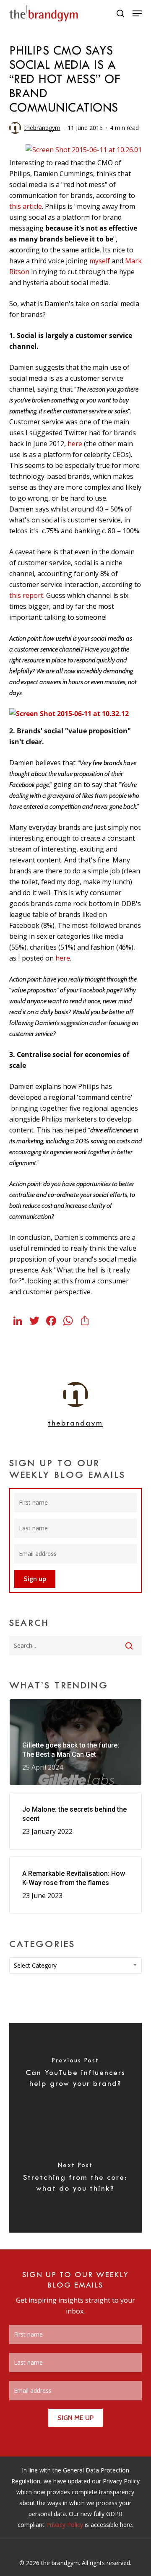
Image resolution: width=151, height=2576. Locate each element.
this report (26, 595)
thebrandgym (42, 128)
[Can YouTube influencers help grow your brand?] (76, 2075)
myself (100, 261)
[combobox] (76, 1966)
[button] (137, 13)
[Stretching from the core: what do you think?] (76, 2180)
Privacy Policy (65, 2525)
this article (26, 206)
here (75, 444)
